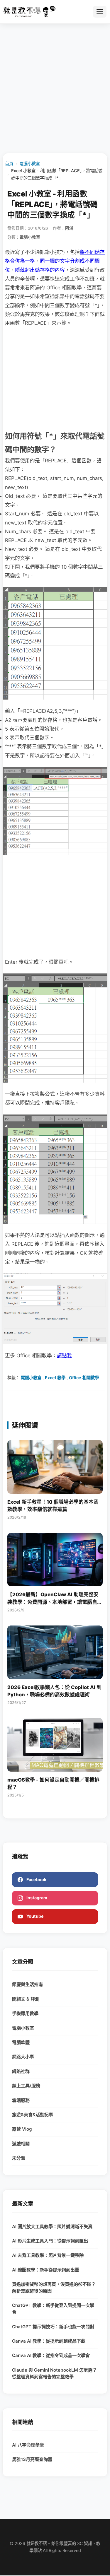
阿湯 (69, 228)
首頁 (9, 164)
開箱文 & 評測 (26, 1999)
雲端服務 (21, 2100)
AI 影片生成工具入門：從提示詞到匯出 (50, 2241)
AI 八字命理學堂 (28, 2445)
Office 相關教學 (84, 1378)
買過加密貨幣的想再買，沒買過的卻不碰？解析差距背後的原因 (54, 2288)
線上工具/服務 (26, 2086)
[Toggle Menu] (100, 12)
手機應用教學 (25, 2013)
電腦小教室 (30, 164)
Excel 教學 (55, 1378)
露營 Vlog (22, 2129)
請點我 (64, 1355)
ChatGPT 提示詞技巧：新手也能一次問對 (53, 2327)
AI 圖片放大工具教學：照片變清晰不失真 (52, 2227)
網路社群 (21, 2071)
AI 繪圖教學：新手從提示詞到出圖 (46, 2270)
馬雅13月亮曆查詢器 (32, 2459)
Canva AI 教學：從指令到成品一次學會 (51, 2355)
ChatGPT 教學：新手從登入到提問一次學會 (53, 2309)
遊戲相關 (21, 2144)
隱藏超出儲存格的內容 (40, 270)
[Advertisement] (55, 88)
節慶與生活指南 (27, 1984)
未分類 (19, 2158)
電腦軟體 (21, 2042)
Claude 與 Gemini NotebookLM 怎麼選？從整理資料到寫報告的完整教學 (54, 2373)
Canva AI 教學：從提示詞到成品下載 (49, 2341)
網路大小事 (23, 2057)
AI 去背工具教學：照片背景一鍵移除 (48, 2255)
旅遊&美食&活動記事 (33, 2115)
